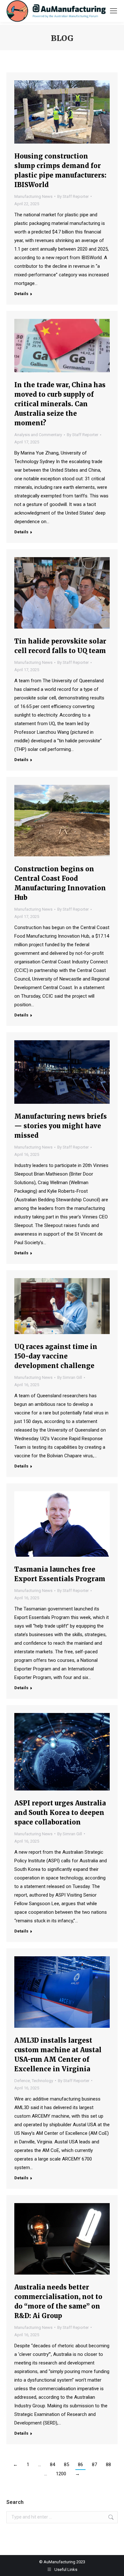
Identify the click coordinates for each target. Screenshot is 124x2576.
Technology (42, 2081)
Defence (22, 2081)
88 (108, 2465)
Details (21, 294)
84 (52, 2465)
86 (80, 2465)
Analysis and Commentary (38, 435)
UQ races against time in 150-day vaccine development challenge (56, 1356)
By (73, 196)
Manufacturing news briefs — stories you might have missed (61, 1126)
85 (66, 2465)
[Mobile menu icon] (114, 11)
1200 (61, 2474)
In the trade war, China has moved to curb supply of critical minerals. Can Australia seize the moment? (60, 404)
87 (94, 2465)
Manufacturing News (33, 196)
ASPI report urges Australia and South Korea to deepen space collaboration (60, 1813)
